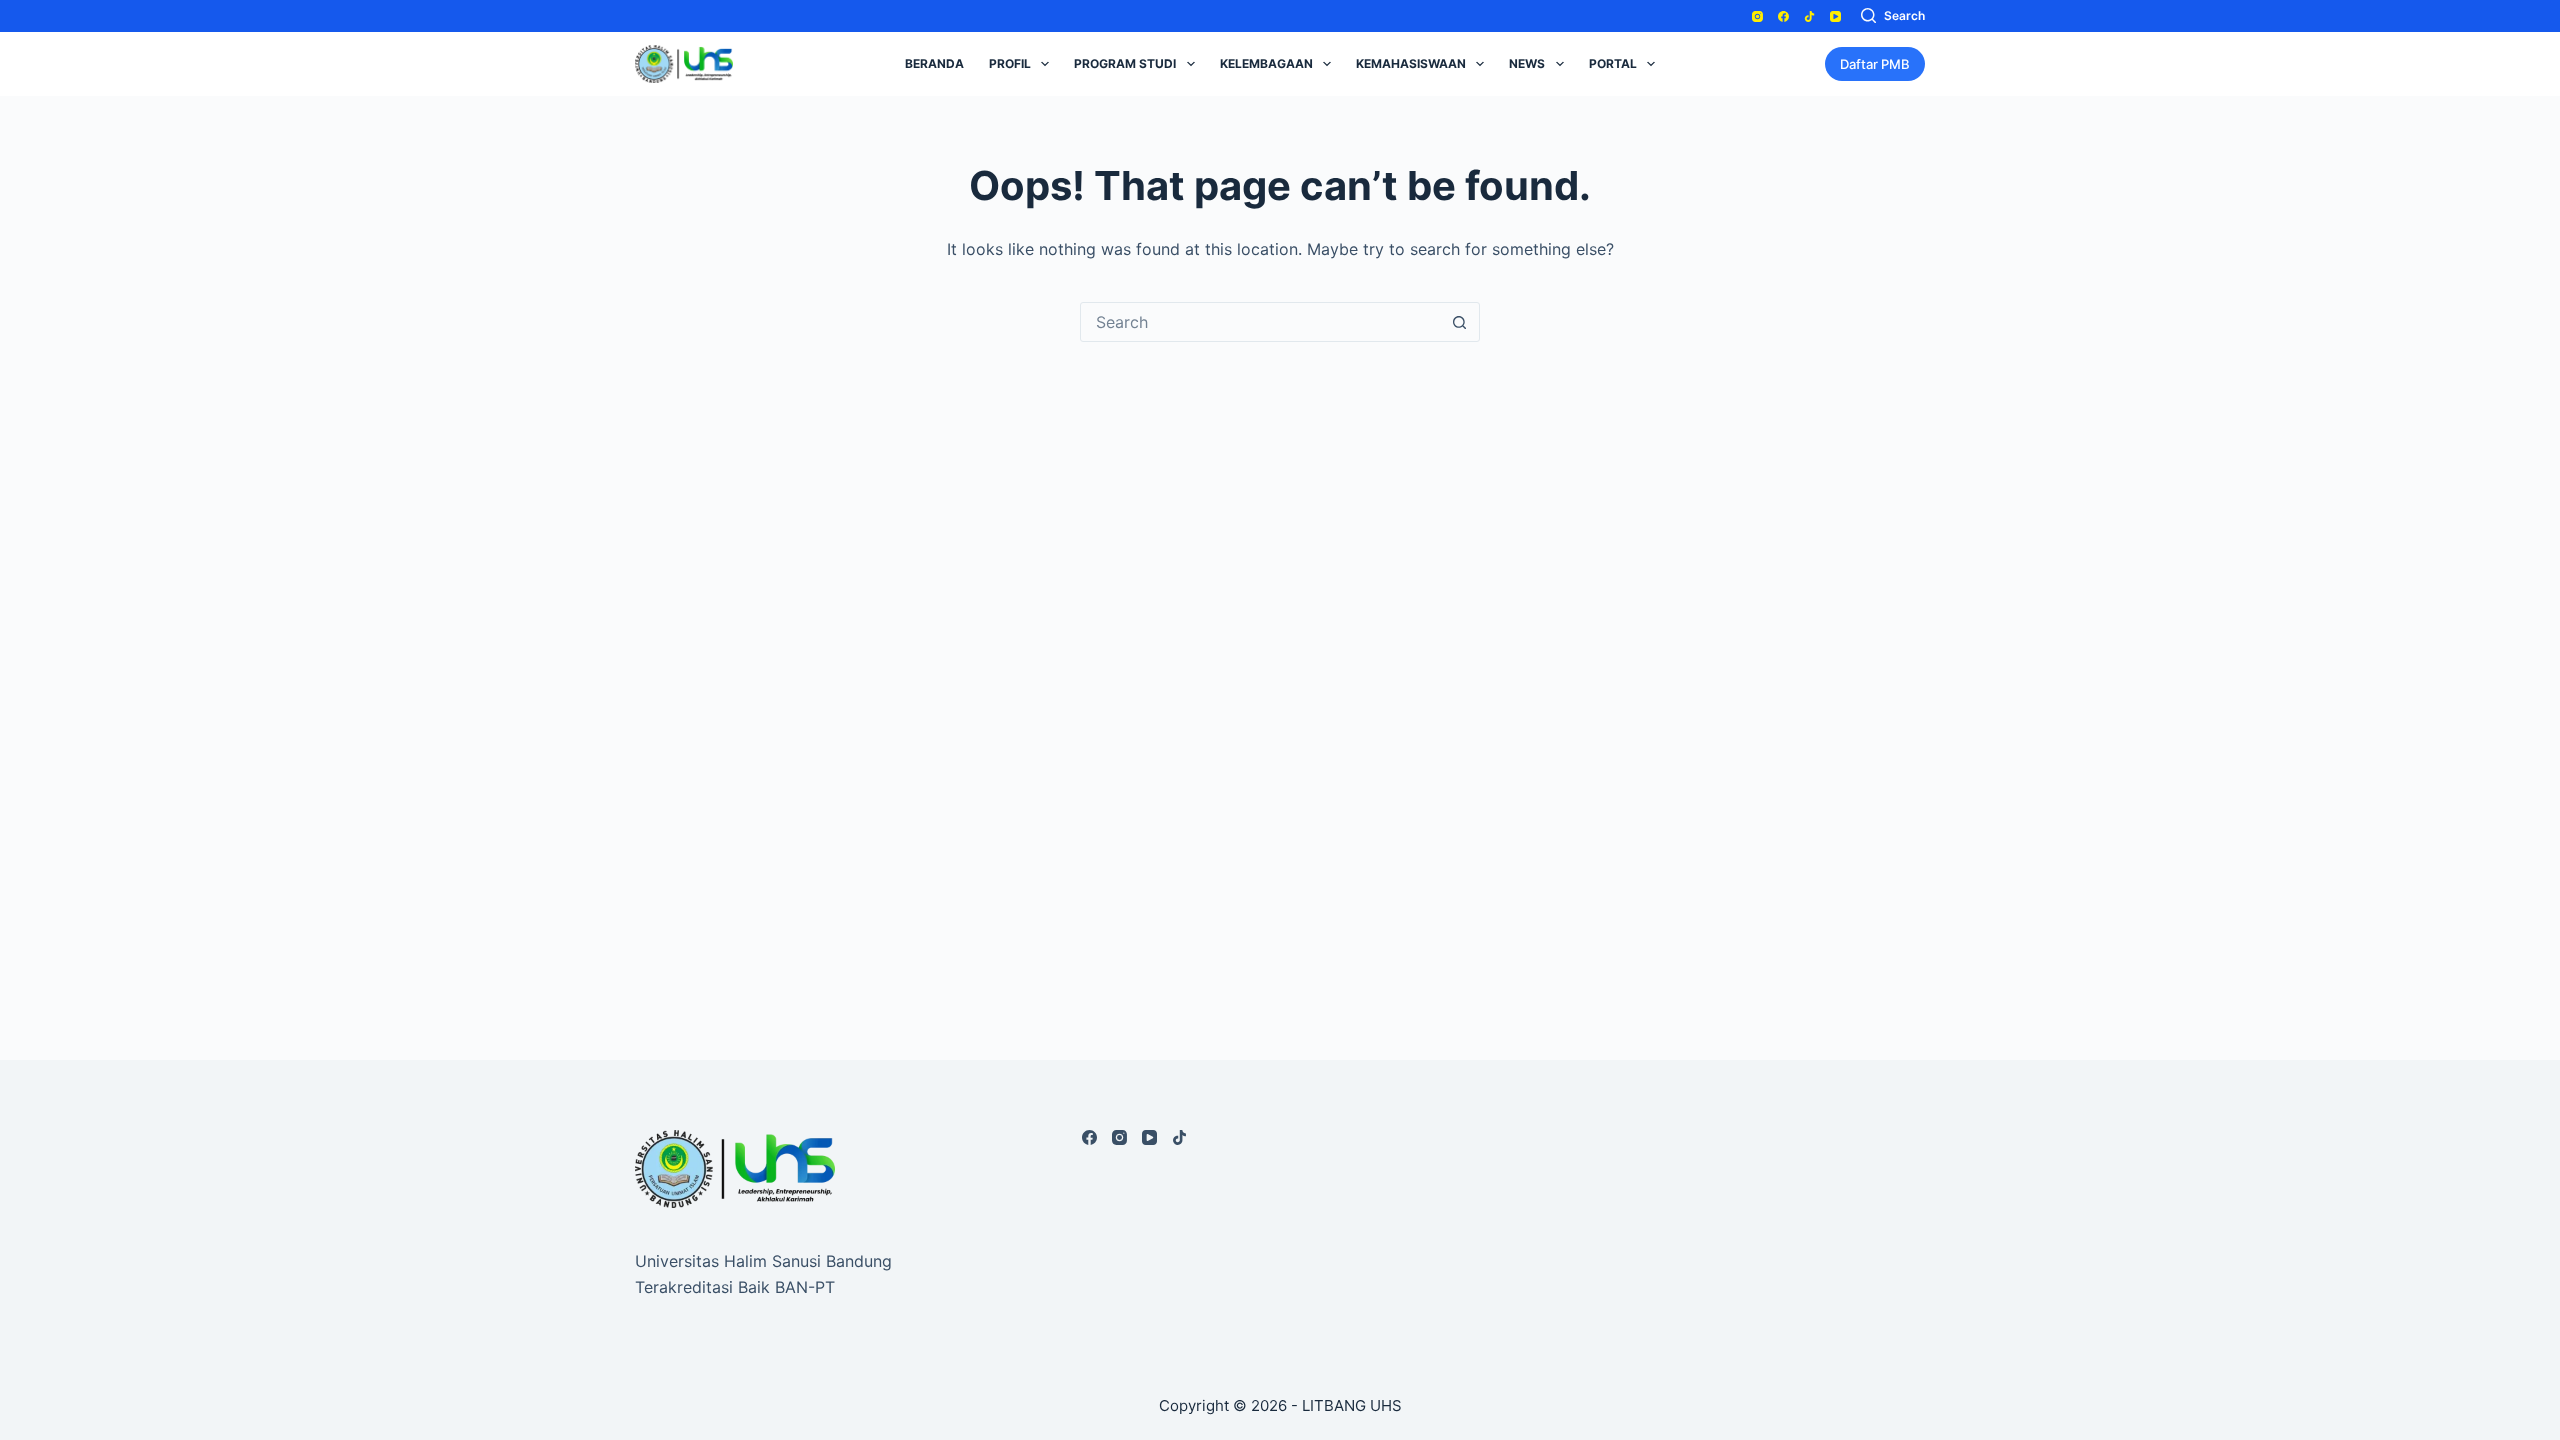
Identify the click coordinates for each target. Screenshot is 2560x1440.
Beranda (934, 63)
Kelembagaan (1266, 63)
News (1527, 63)
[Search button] (1459, 322)
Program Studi (1125, 63)
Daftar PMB (1875, 64)
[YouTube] (1835, 16)
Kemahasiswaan (1411, 63)
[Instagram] (1757, 16)
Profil (1010, 63)
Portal (1613, 63)
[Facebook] (1783, 16)
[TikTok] (1809, 16)
